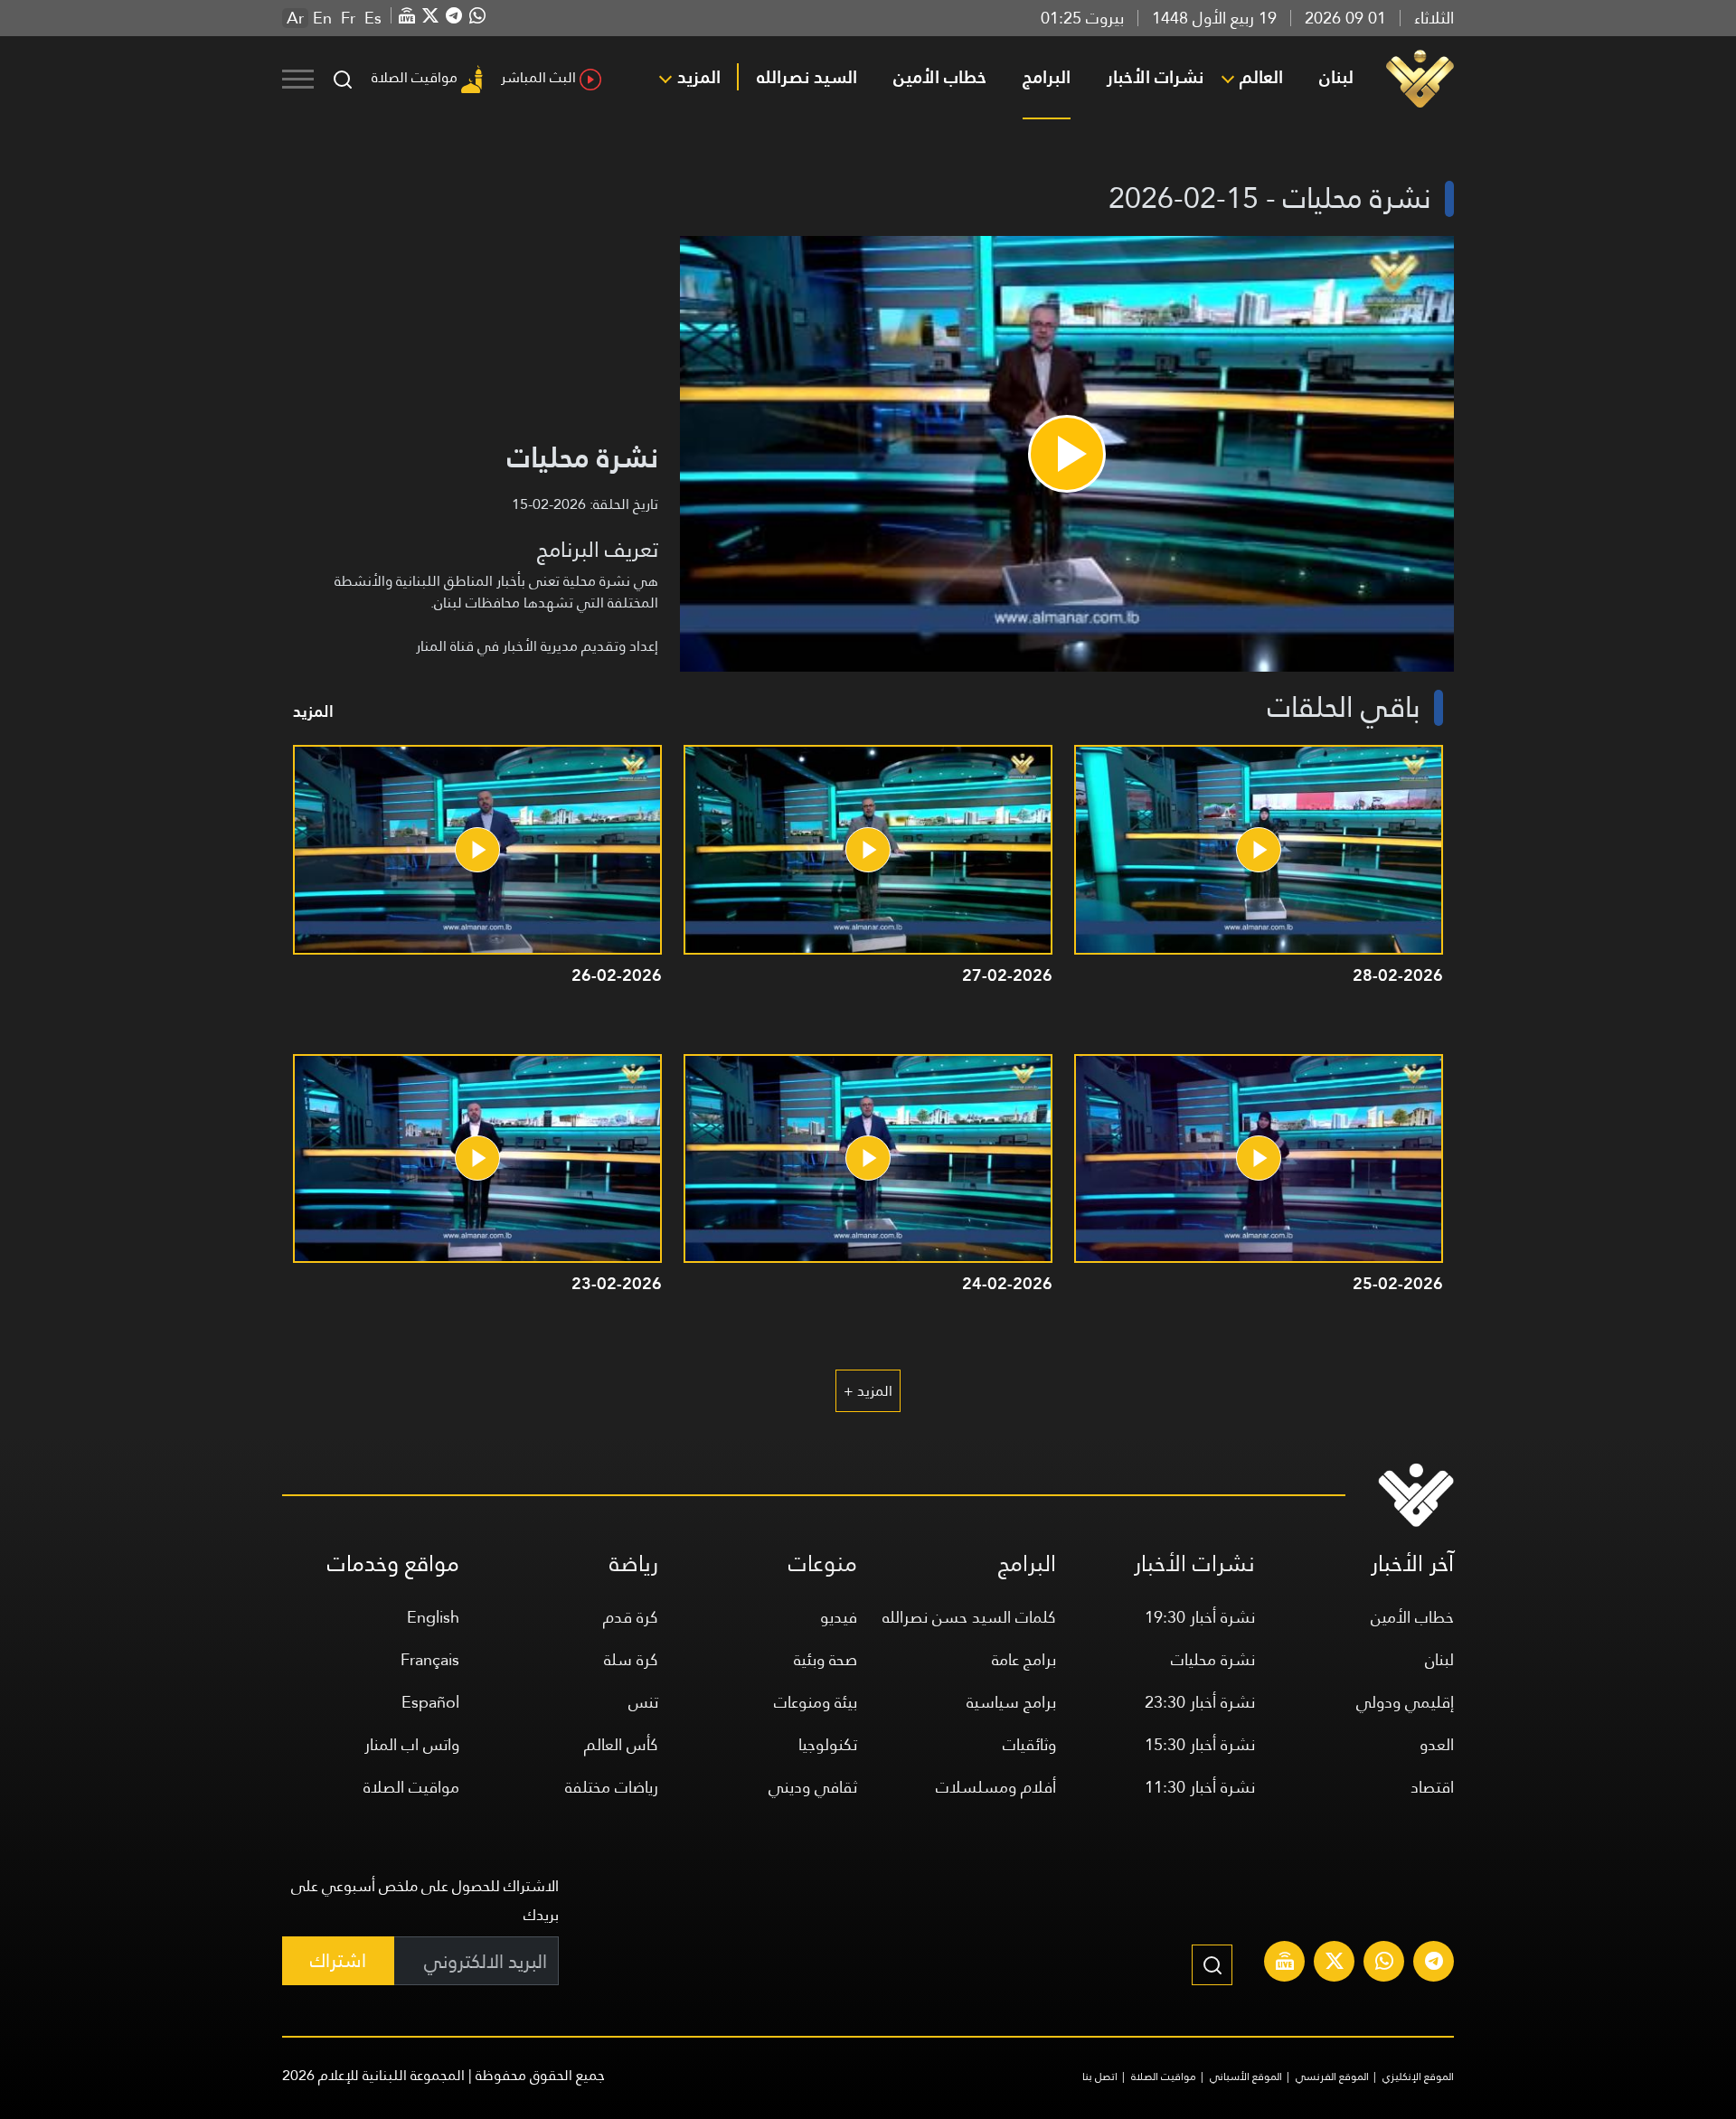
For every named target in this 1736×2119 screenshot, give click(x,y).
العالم (1261, 77)
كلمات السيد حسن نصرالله (969, 1617)
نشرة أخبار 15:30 (1200, 1744)
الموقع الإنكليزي (1418, 2077)
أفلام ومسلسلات (996, 1787)
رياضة (634, 1563)
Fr (348, 18)
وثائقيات (1029, 1744)
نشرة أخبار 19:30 (1200, 1617)
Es (373, 18)
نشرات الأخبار (1155, 77)
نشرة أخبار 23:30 (1200, 1702)
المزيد (699, 77)
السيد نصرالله (807, 77)
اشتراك (338, 1960)
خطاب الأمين (940, 77)
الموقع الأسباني (1246, 2077)
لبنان (1336, 77)
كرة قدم (631, 1617)
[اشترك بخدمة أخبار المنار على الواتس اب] (1384, 1964)
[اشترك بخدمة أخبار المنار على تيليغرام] (1434, 1964)
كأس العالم (621, 1744)
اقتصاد (1432, 1787)
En (322, 18)
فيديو (839, 1617)
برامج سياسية (1011, 1702)
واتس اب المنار (412, 1744)
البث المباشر (538, 77)
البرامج (1047, 77)
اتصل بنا (1100, 2077)
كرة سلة (631, 1659)
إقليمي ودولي (1405, 1702)
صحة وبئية (826, 1659)
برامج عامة (1024, 1659)
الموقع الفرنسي (1332, 2077)
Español (430, 1702)
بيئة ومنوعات (816, 1702)
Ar (295, 18)
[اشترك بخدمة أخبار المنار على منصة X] (1335, 1964)
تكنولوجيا (828, 1744)
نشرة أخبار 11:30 (1200, 1787)
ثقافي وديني (813, 1787)
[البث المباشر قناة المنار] (1285, 1964)
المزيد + (868, 1391)
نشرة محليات (1213, 1659)
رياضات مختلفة (612, 1787)
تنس (643, 1702)
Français (430, 1659)
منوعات (823, 1563)
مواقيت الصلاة (415, 77)
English (433, 1617)
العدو (1437, 1744)
